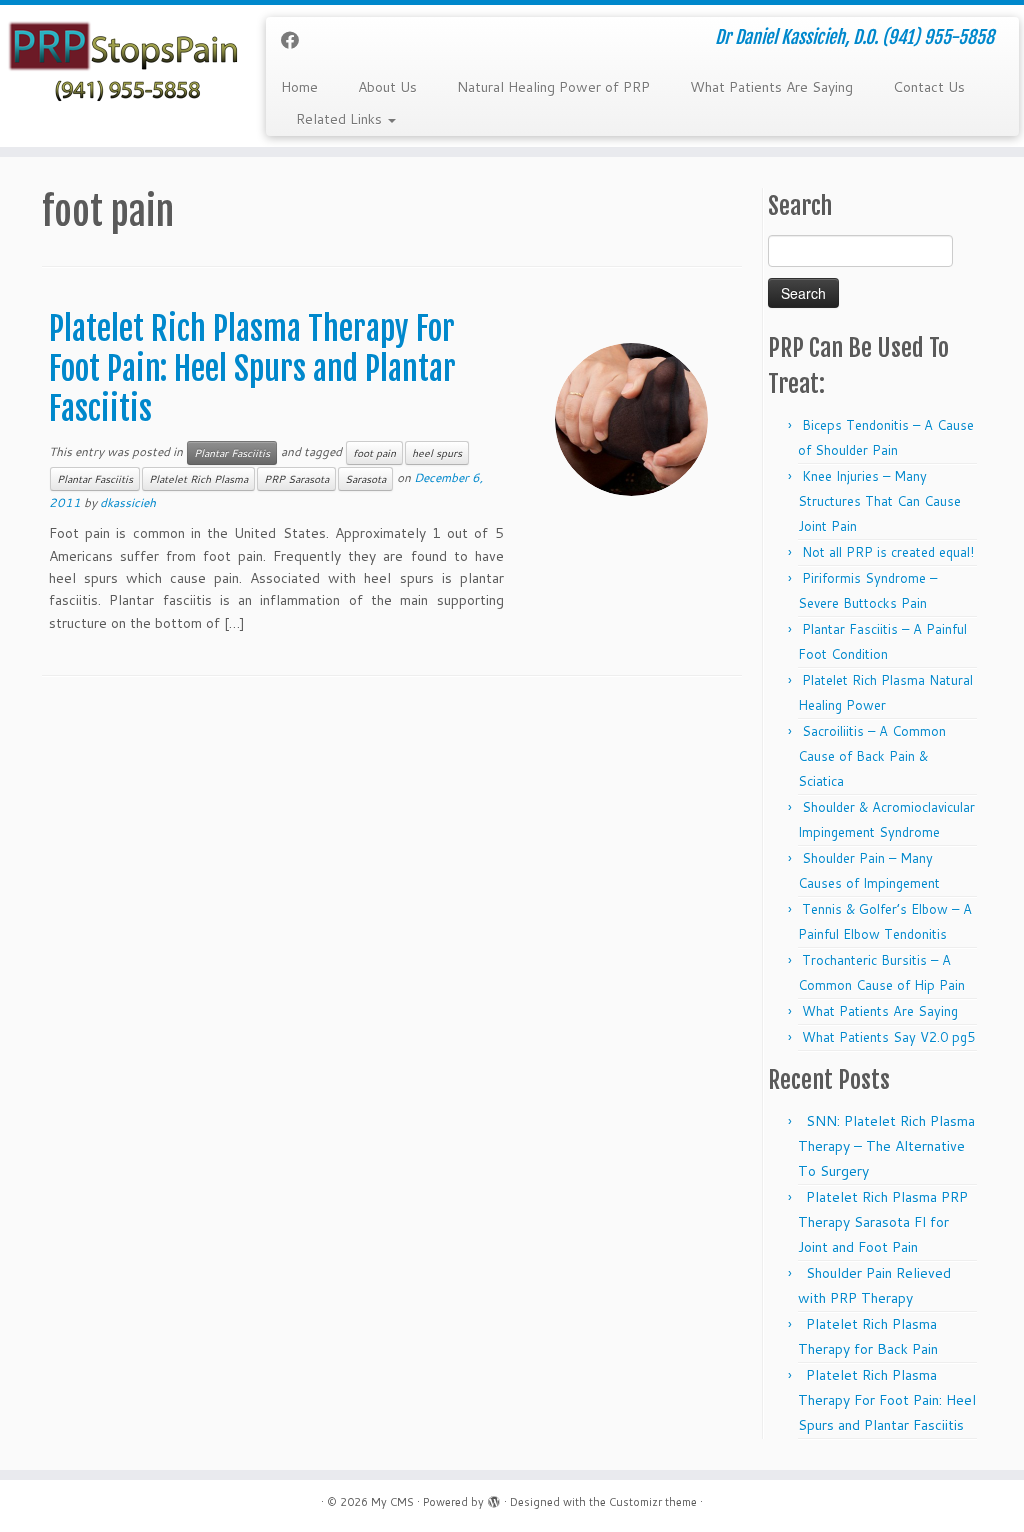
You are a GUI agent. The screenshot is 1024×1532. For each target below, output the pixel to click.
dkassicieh (128, 502)
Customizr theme (653, 1502)
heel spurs (437, 453)
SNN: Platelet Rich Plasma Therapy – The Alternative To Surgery (886, 1146)
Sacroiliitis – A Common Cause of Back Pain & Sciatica (872, 756)
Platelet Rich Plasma (198, 479)
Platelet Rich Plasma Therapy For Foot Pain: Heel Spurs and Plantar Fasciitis (252, 369)
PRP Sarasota (296, 479)
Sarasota (365, 479)
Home (299, 87)
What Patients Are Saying (771, 87)
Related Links (341, 119)
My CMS (392, 1502)
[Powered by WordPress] (494, 1498)
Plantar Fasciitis (232, 453)
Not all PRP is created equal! (888, 552)
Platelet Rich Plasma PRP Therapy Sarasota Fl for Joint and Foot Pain (883, 1222)
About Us (387, 87)
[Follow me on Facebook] (296, 40)
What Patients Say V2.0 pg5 (888, 1037)
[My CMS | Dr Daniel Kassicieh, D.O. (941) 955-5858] (120, 63)
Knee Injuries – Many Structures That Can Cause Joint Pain (879, 501)
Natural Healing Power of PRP (553, 87)
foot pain (374, 453)
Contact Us (929, 87)
